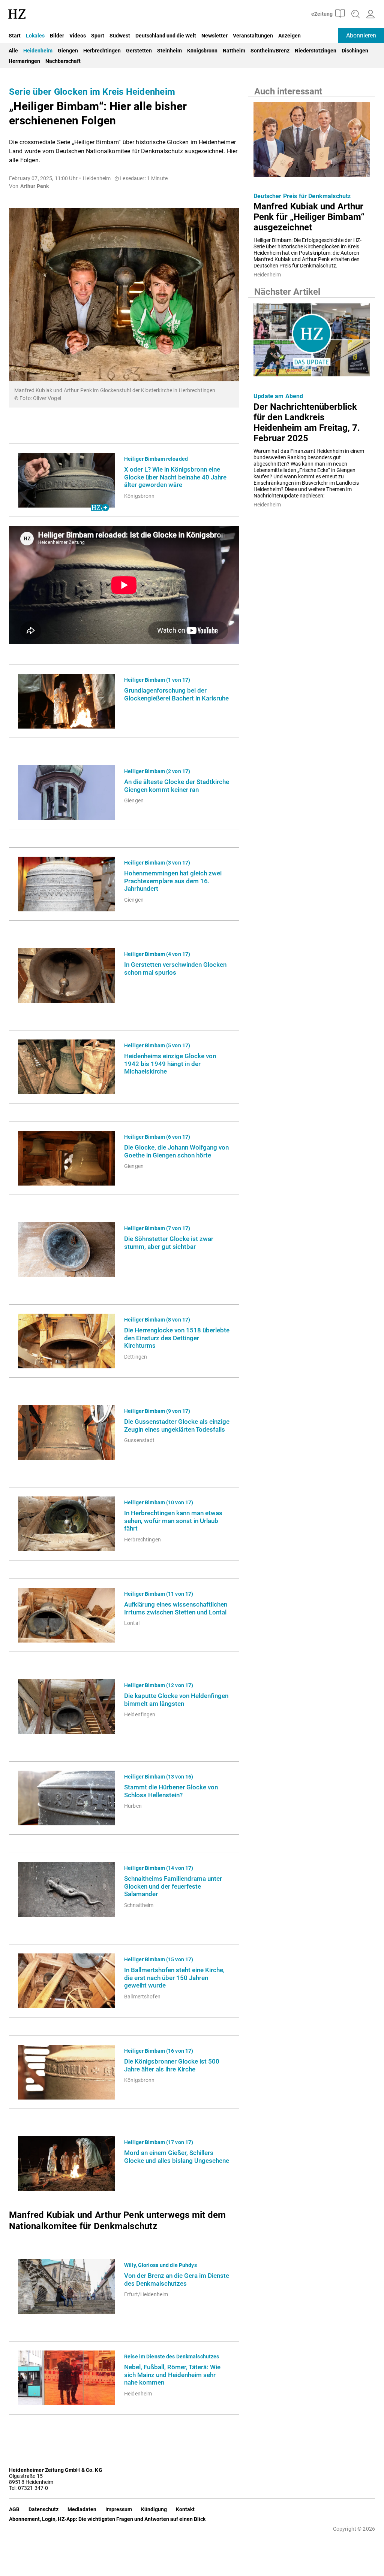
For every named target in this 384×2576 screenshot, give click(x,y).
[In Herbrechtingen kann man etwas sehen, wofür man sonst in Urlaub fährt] (67, 1524)
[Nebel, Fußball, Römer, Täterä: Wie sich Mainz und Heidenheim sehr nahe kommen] (67, 2378)
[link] (177, 477)
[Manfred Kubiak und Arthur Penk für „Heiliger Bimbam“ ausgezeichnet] (312, 142)
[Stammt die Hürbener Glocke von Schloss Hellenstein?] (67, 1798)
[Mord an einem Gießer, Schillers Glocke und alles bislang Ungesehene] (67, 2164)
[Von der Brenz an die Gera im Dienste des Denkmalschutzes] (67, 2286)
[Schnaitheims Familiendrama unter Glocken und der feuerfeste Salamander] (67, 1889)
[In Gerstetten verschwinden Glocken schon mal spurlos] (67, 975)
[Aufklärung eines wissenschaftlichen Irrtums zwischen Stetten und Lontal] (67, 1615)
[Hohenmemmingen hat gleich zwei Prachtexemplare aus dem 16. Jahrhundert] (67, 884)
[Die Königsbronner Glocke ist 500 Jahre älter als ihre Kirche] (67, 2072)
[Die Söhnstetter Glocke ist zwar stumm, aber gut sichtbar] (67, 1250)
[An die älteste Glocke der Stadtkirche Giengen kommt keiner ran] (67, 793)
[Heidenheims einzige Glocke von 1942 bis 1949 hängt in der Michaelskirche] (67, 1067)
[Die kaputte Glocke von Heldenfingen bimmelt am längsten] (67, 1707)
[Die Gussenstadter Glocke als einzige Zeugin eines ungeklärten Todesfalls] (67, 1432)
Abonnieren (361, 35)
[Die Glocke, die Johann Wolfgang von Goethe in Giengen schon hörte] (67, 1158)
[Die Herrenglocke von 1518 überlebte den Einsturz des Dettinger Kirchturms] (67, 1341)
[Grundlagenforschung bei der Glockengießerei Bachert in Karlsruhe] (67, 701)
